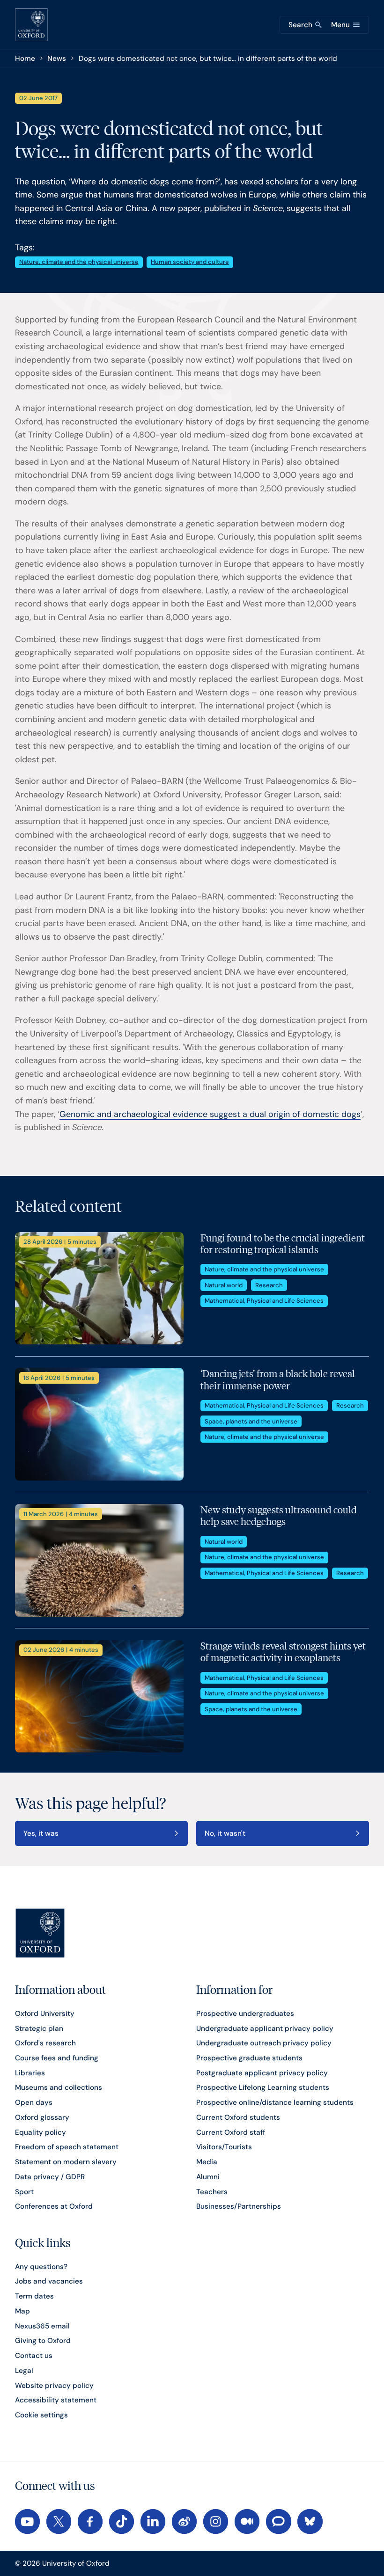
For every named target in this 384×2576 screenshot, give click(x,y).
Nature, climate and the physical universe (79, 262)
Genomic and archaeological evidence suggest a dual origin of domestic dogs (210, 1114)
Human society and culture (190, 262)
